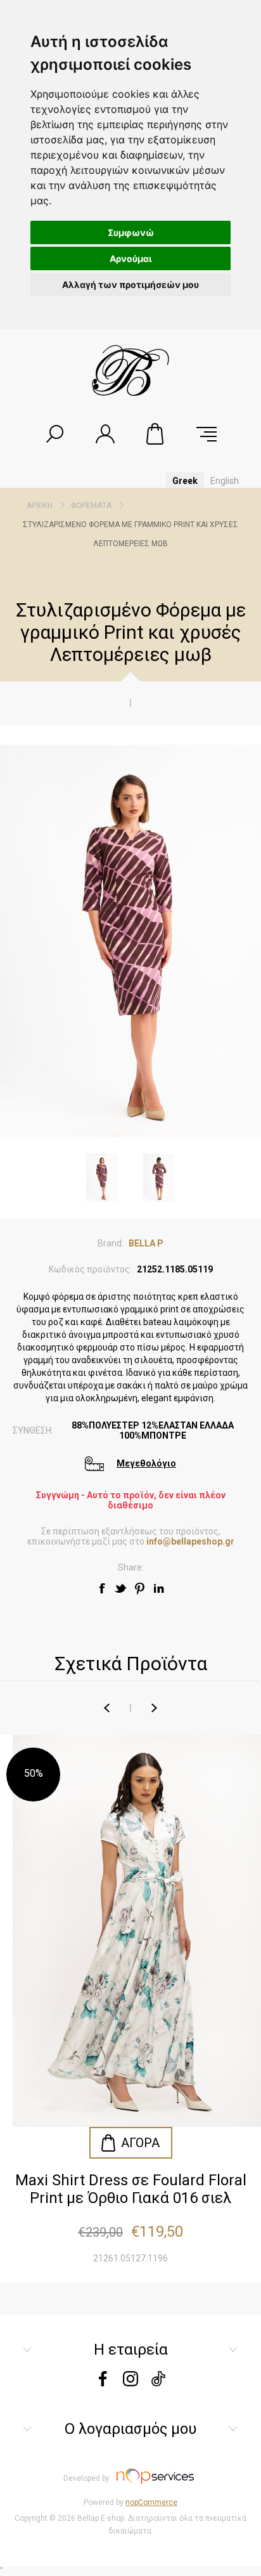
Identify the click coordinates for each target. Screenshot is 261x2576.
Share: (131, 1567)
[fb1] (102, 1588)
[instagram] (130, 2383)
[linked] (159, 1588)
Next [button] (154, 1708)
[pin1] (140, 1588)
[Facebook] (103, 2383)
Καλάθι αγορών (156, 434)
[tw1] (121, 1588)
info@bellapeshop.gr (190, 1541)
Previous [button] (107, 1708)
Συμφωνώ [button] (131, 232)
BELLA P (146, 1243)
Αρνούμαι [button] (131, 258)
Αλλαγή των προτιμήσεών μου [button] (130, 284)
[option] (130, 2009)
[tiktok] (158, 2383)
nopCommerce (151, 2502)
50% (34, 1773)
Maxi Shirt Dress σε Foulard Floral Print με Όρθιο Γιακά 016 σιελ (131, 2189)
